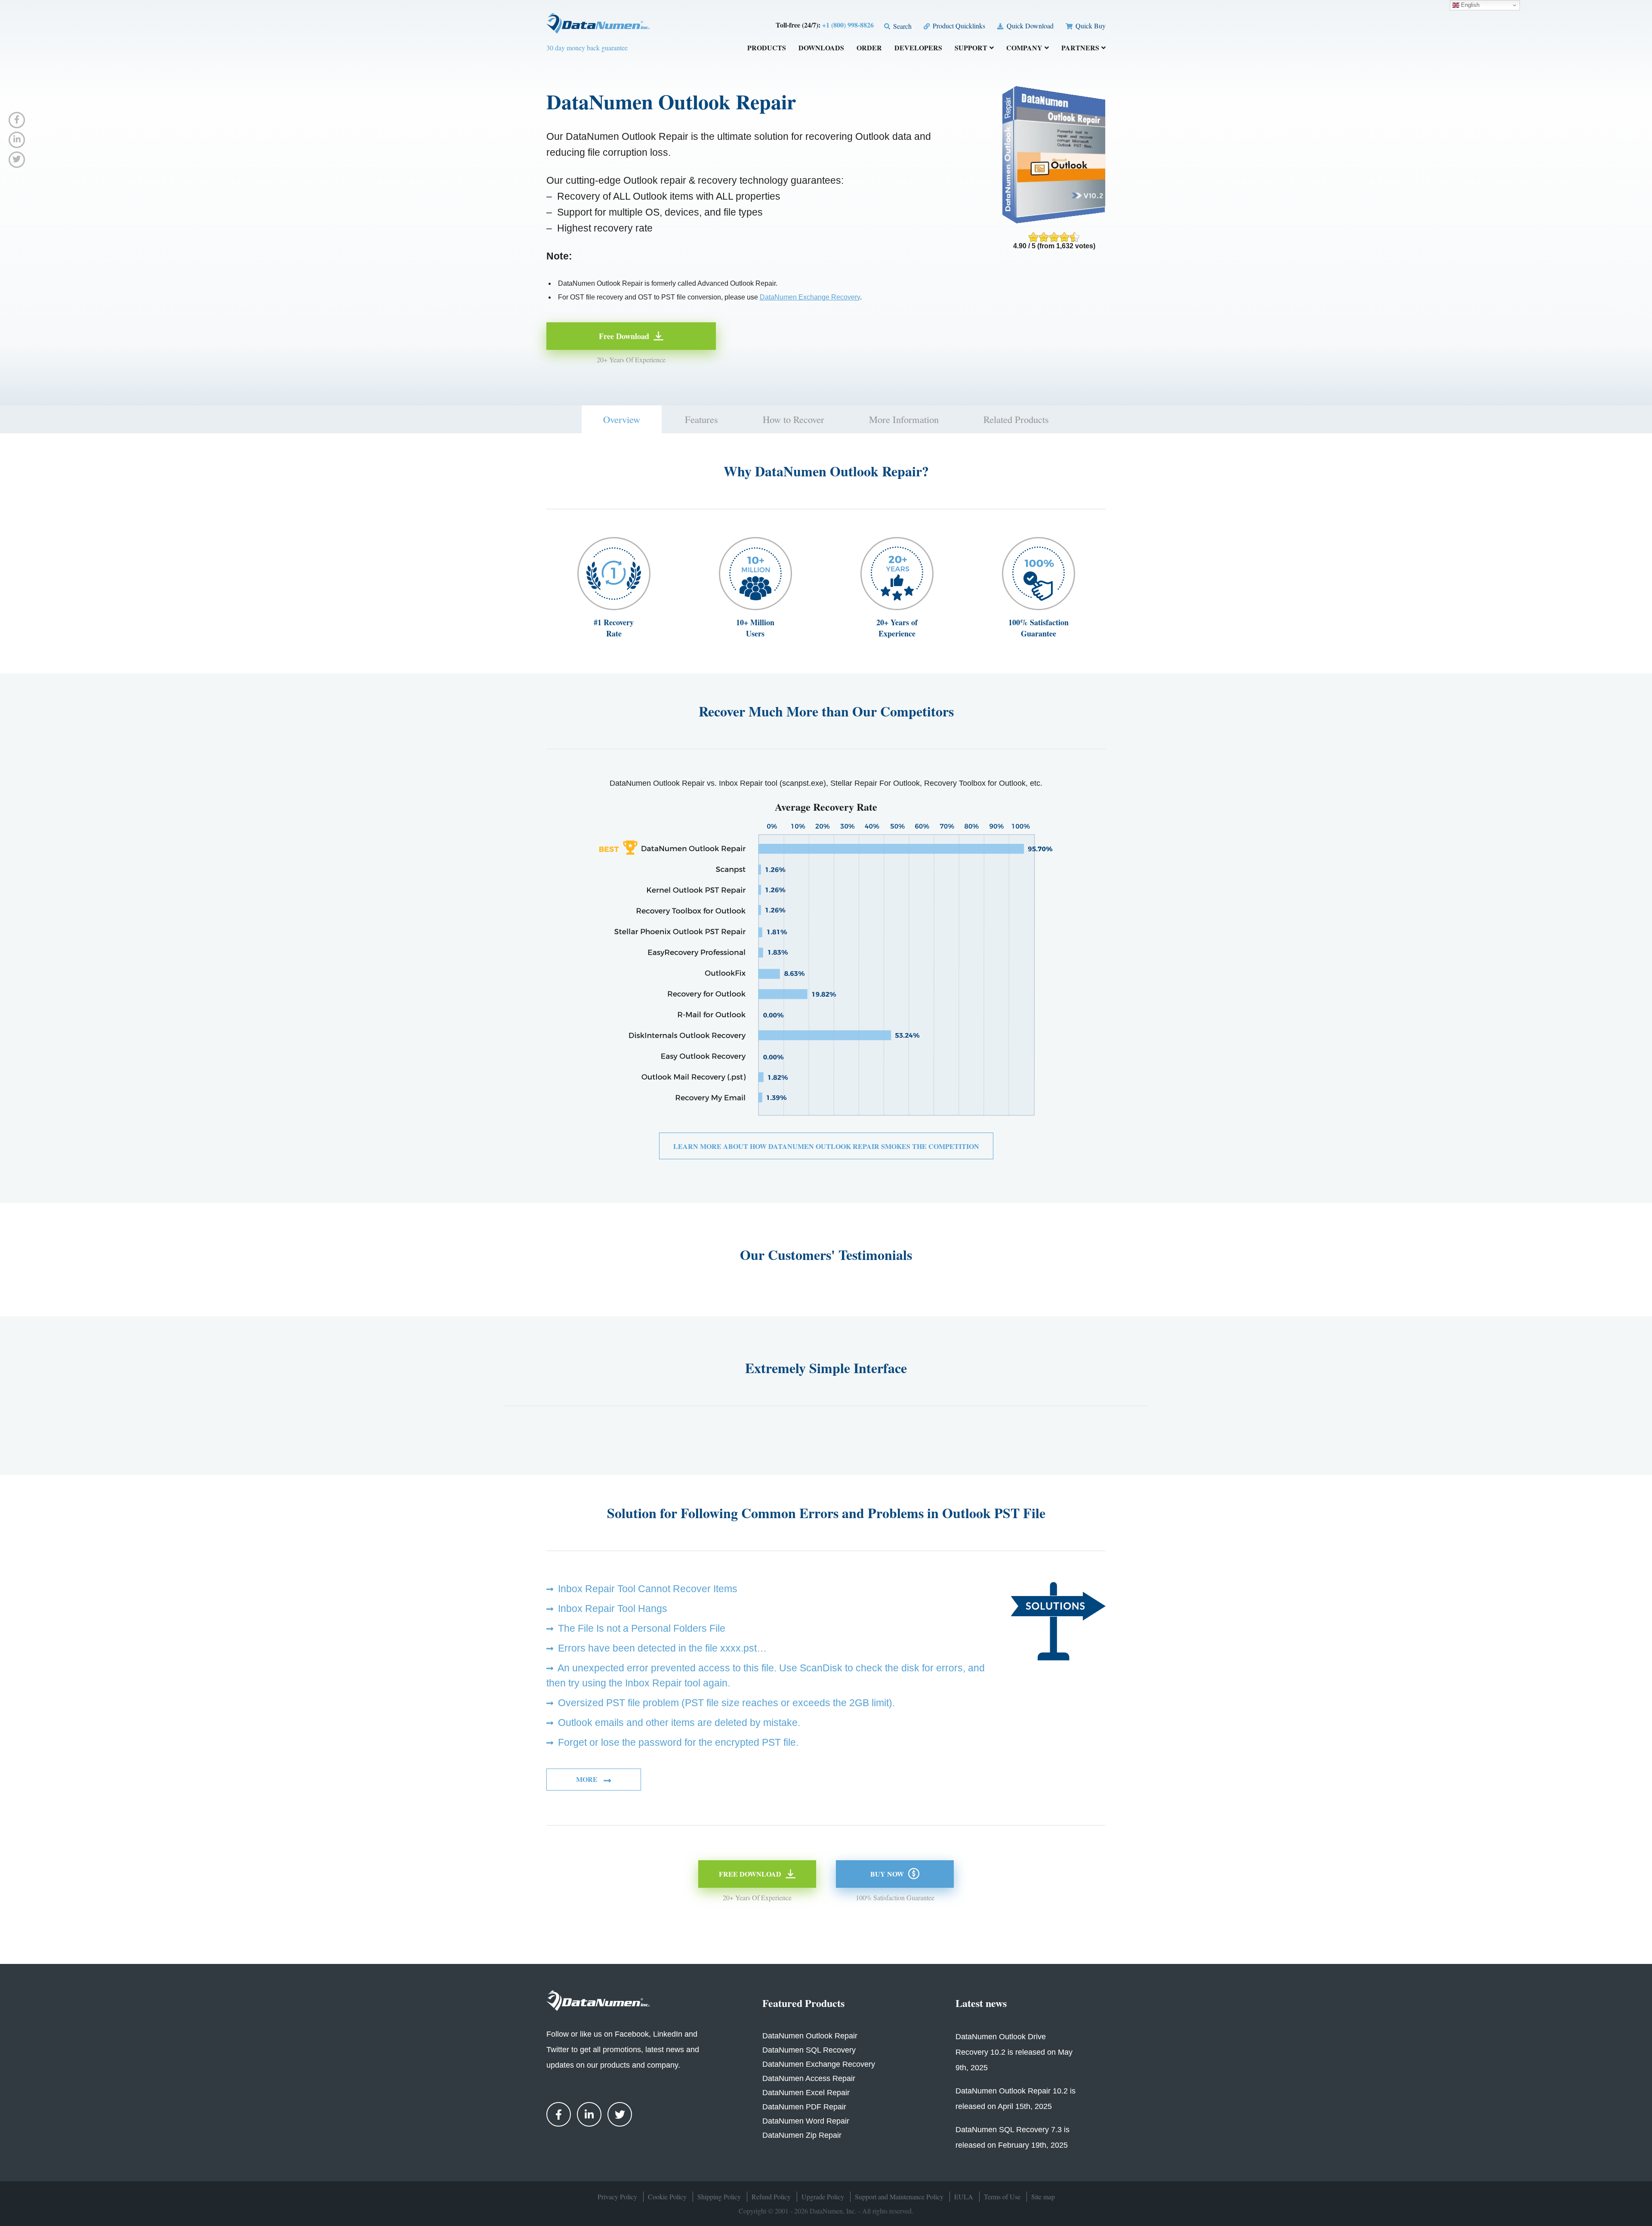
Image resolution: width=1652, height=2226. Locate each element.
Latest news (981, 2003)
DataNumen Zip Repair (802, 2135)
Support (971, 48)
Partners (1080, 48)
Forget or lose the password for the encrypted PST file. (678, 1742)
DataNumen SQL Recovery (809, 2050)
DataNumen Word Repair (806, 2121)
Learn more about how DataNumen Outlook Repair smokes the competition (826, 1146)
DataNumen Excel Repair (806, 2093)
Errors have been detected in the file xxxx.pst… (662, 1648)
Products (767, 48)
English (1469, 5)
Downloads (821, 48)
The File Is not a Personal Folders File (642, 1628)
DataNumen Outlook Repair (810, 2036)
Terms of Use (1002, 2197)
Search (902, 26)
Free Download (624, 336)
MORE (588, 1779)
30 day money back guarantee (587, 48)
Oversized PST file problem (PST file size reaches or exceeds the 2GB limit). (726, 1703)
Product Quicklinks (958, 26)
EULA (964, 2197)
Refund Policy (771, 2197)
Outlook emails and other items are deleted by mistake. (679, 1723)
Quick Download (1029, 26)
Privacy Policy (617, 2197)
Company (1024, 48)
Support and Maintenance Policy (899, 2197)
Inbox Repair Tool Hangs (613, 1609)
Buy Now (887, 1874)
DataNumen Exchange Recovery (810, 297)
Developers (918, 48)
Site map (1043, 2197)
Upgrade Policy (823, 2197)
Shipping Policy (719, 2197)
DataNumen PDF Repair (804, 2107)
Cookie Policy (667, 2197)
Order (869, 48)
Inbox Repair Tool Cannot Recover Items (648, 1589)
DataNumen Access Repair (809, 2078)
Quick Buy (1090, 26)
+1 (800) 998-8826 (848, 25)
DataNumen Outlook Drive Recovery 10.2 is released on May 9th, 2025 (1014, 2052)
